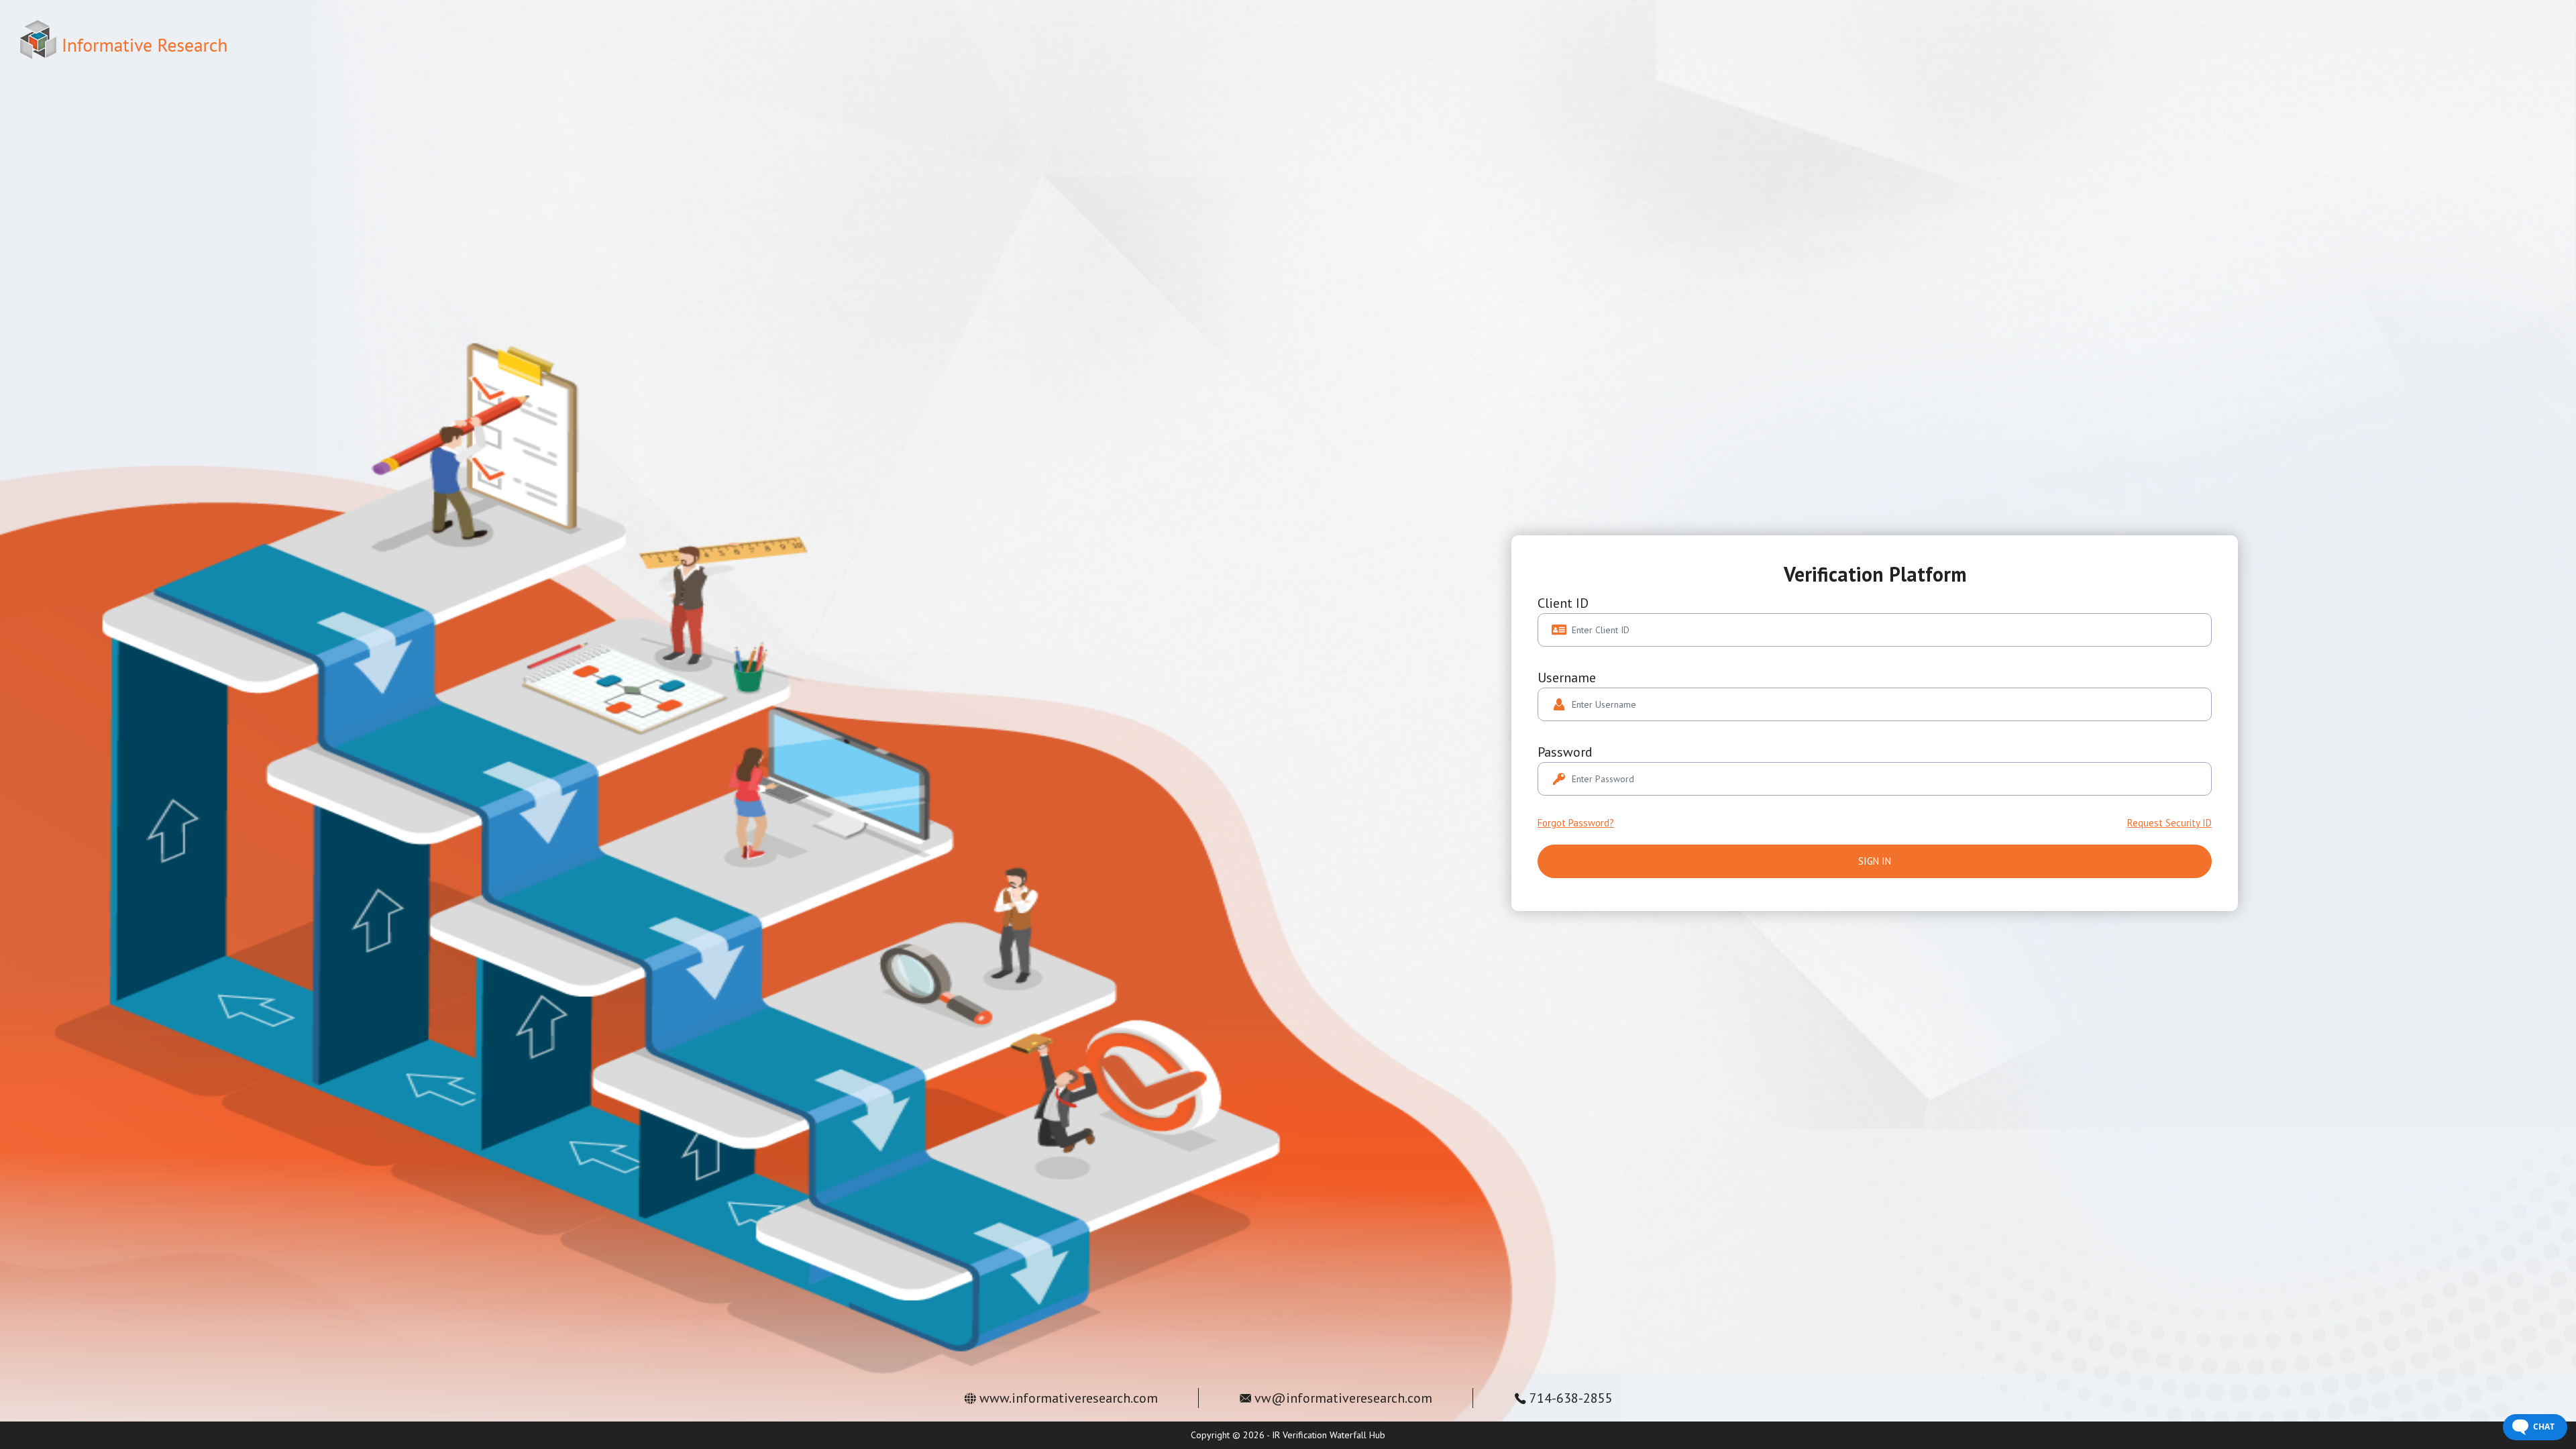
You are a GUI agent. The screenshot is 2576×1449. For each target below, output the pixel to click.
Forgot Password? (1576, 823)
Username (1567, 678)
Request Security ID (2169, 823)
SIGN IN (1875, 861)
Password (1565, 752)
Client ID (1563, 603)
